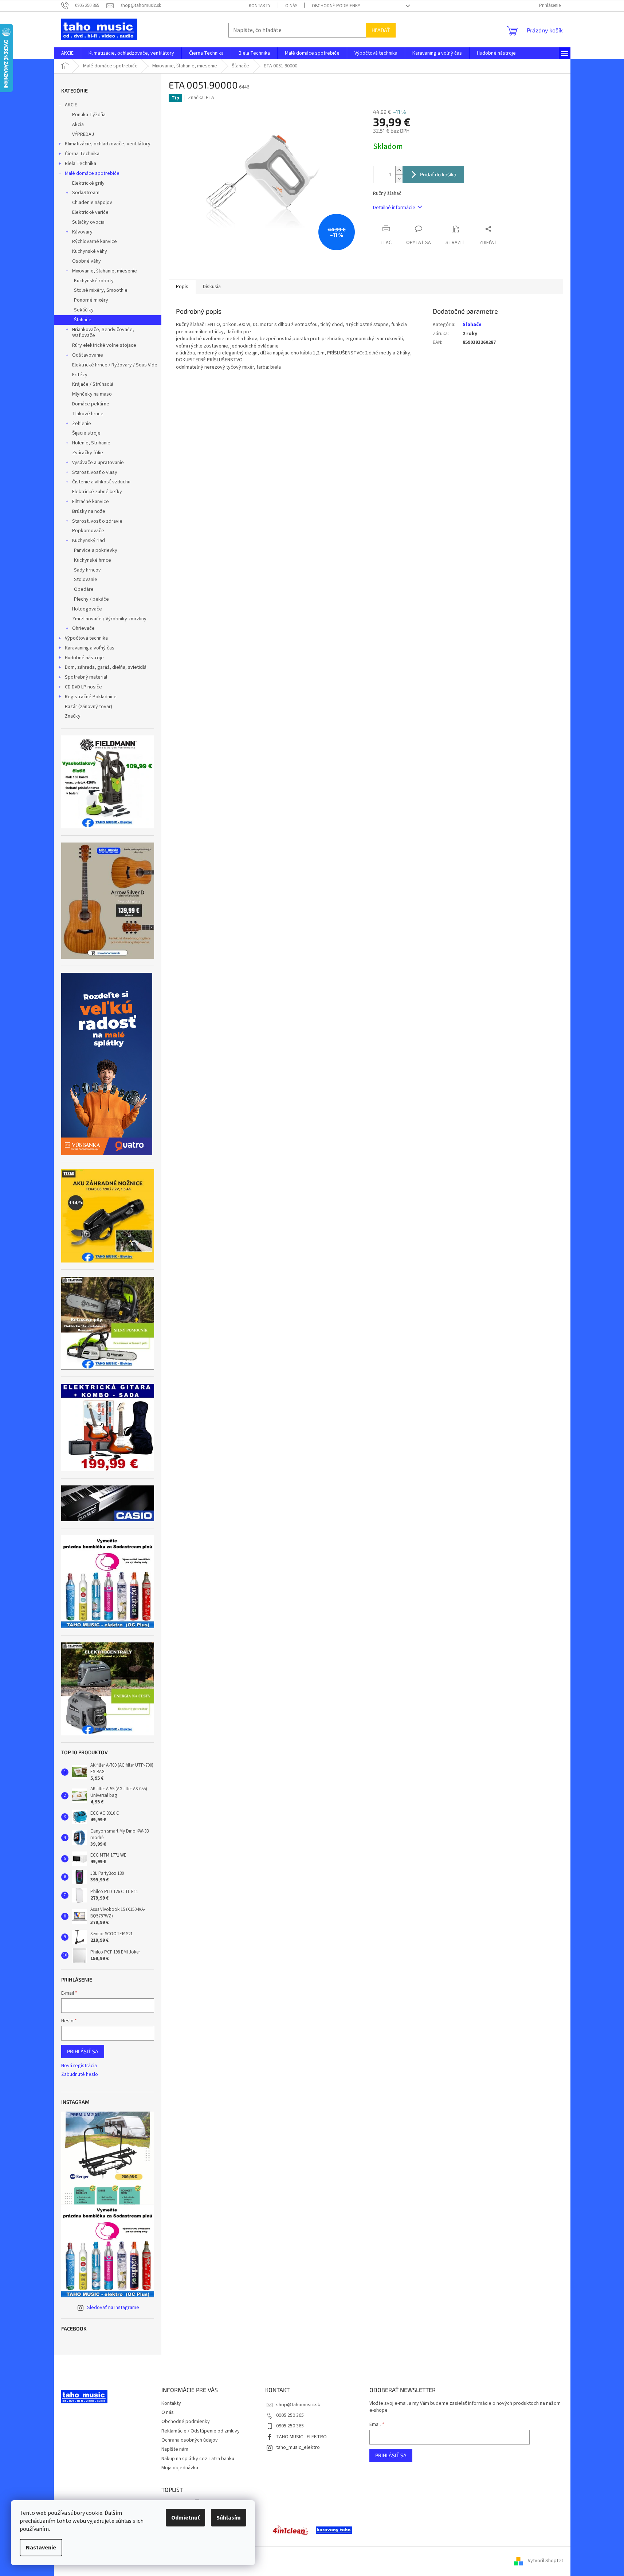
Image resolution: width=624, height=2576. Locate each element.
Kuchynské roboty (94, 281)
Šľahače (83, 320)
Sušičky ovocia (88, 222)
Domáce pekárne (91, 404)
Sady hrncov (87, 570)
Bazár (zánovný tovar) (89, 707)
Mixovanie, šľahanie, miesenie (105, 271)
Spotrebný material (86, 677)
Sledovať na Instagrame (113, 2308)
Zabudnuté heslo (80, 2075)
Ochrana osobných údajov (190, 2440)
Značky (73, 716)
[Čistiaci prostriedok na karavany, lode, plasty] (290, 2530)
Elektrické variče (90, 212)
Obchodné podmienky (336, 6)
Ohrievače (83, 628)
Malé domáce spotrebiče (92, 173)
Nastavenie (41, 2548)
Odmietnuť (185, 2518)
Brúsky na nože (89, 511)
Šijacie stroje (86, 433)
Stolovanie (86, 580)
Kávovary (82, 232)
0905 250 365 (290, 2415)
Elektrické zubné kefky (97, 492)
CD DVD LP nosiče (83, 687)
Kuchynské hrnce (93, 560)
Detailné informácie (394, 208)
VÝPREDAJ (83, 134)
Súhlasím (229, 2518)
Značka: (201, 98)
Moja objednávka (180, 2468)
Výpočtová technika (86, 638)
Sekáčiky (84, 310)
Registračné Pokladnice (91, 697)
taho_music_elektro (298, 2447)
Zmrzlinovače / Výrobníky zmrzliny (109, 619)
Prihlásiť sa (83, 2051)
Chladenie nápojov (92, 203)
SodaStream (86, 193)
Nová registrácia (79, 2066)
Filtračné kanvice (91, 502)
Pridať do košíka (438, 174)
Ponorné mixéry (91, 300)
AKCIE (71, 105)
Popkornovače (88, 531)
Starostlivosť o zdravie (97, 521)
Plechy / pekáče (91, 599)
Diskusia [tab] (212, 287)
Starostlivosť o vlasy (95, 472)
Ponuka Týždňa (89, 115)
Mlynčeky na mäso (92, 394)
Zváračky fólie (88, 453)
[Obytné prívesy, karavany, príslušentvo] (334, 2530)
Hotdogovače (87, 609)
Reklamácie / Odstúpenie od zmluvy (201, 2431)
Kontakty (260, 6)
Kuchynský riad (89, 541)
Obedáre (84, 589)
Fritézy (80, 375)
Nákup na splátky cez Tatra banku (198, 2459)
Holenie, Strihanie (91, 443)
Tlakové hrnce (88, 414)
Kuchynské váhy (90, 251)
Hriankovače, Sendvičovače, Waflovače (103, 333)
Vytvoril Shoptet (545, 2561)
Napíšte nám (175, 2449)
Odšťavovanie (88, 355)
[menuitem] (67, 53)
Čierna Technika (82, 154)
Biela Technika (81, 164)
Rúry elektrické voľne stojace (104, 345)
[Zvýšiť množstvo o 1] (399, 170)
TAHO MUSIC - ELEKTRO (301, 2437)
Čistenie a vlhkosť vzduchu (101, 482)
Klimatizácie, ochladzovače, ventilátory (108, 144)
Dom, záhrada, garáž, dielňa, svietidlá (106, 667)
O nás (291, 6)
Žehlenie (82, 424)
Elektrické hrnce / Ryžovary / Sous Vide (115, 365)
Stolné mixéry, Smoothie (101, 290)
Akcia (78, 125)
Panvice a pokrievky (96, 550)
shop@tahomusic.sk (298, 2405)
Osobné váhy (87, 261)
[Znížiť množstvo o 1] (399, 179)
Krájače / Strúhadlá (93, 384)
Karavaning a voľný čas (90, 648)
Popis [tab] (182, 287)
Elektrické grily (88, 183)
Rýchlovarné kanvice (95, 241)
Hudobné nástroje (84, 658)
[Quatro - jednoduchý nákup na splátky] (107, 1064)
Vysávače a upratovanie (98, 463)
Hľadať (381, 30)
